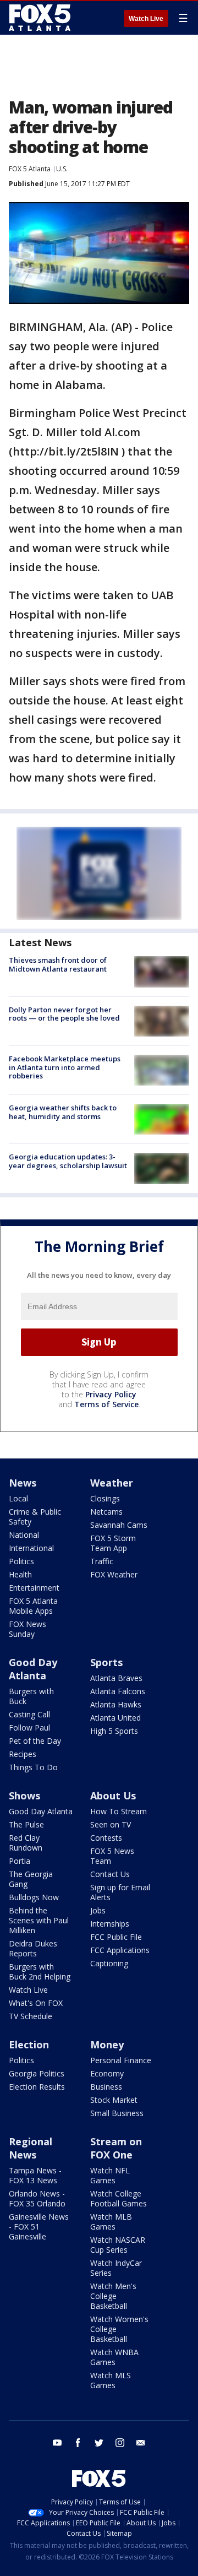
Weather (112, 1483)
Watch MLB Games (111, 2222)
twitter (99, 2443)
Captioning (109, 1963)
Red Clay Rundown (26, 1843)
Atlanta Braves (116, 1678)
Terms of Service (106, 1404)
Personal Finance (121, 2060)
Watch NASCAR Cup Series (118, 2245)
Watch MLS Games (111, 2380)
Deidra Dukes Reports (33, 1948)
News (23, 1483)
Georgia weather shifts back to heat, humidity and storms (63, 1112)
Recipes (23, 1754)
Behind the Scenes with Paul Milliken (39, 1920)
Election (29, 2044)
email (141, 2443)
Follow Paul (29, 1728)
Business (106, 2087)
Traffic (102, 1561)
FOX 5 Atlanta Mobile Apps (33, 1606)
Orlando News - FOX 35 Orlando (37, 2198)
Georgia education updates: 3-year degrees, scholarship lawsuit (68, 1161)
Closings (105, 1498)
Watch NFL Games (110, 2175)
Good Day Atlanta (33, 1669)
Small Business (117, 2113)
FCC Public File (116, 1937)
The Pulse (26, 1824)
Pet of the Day (35, 1741)
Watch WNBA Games (114, 2357)
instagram (120, 2443)
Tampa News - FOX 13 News (35, 2175)
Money (107, 2044)
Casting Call (29, 1714)
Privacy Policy (111, 1394)
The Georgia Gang (31, 1879)
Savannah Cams (119, 1525)
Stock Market (114, 2100)
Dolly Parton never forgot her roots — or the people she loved (64, 1014)
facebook (78, 2443)
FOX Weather (114, 1574)
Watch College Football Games (119, 2198)
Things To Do (33, 1767)
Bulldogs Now (34, 1897)
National (24, 1535)
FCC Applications (120, 1950)
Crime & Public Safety (35, 1517)
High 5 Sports (114, 1731)
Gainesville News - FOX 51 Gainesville (39, 2227)
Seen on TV (111, 1824)
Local (18, 1498)
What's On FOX (36, 2003)
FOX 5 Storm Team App (113, 1543)
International (31, 1548)
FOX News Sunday (28, 1629)
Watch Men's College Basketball (113, 2296)
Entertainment (34, 1588)
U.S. (62, 169)
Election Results (37, 2087)
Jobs (98, 1910)
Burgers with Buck (31, 1696)
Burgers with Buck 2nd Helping (40, 1972)
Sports (106, 1662)
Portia (20, 1861)
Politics (21, 1561)
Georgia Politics (37, 2073)
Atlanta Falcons (118, 1691)
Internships (110, 1924)
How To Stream (119, 1811)
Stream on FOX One (116, 2148)
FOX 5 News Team (112, 1856)
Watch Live (146, 19)
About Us (113, 1796)
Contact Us (110, 1874)
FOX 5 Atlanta (30, 169)
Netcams (106, 1512)
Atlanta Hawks (116, 1704)
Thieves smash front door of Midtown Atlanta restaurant (58, 964)
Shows (24, 1796)
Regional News (31, 2148)
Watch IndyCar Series (116, 2268)
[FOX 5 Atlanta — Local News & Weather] (41, 18)
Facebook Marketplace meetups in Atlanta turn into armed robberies (65, 1067)
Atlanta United (116, 1718)
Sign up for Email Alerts (120, 1892)
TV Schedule (31, 2016)
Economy (107, 2073)
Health (20, 1574)
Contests (106, 1838)
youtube (57, 2443)
